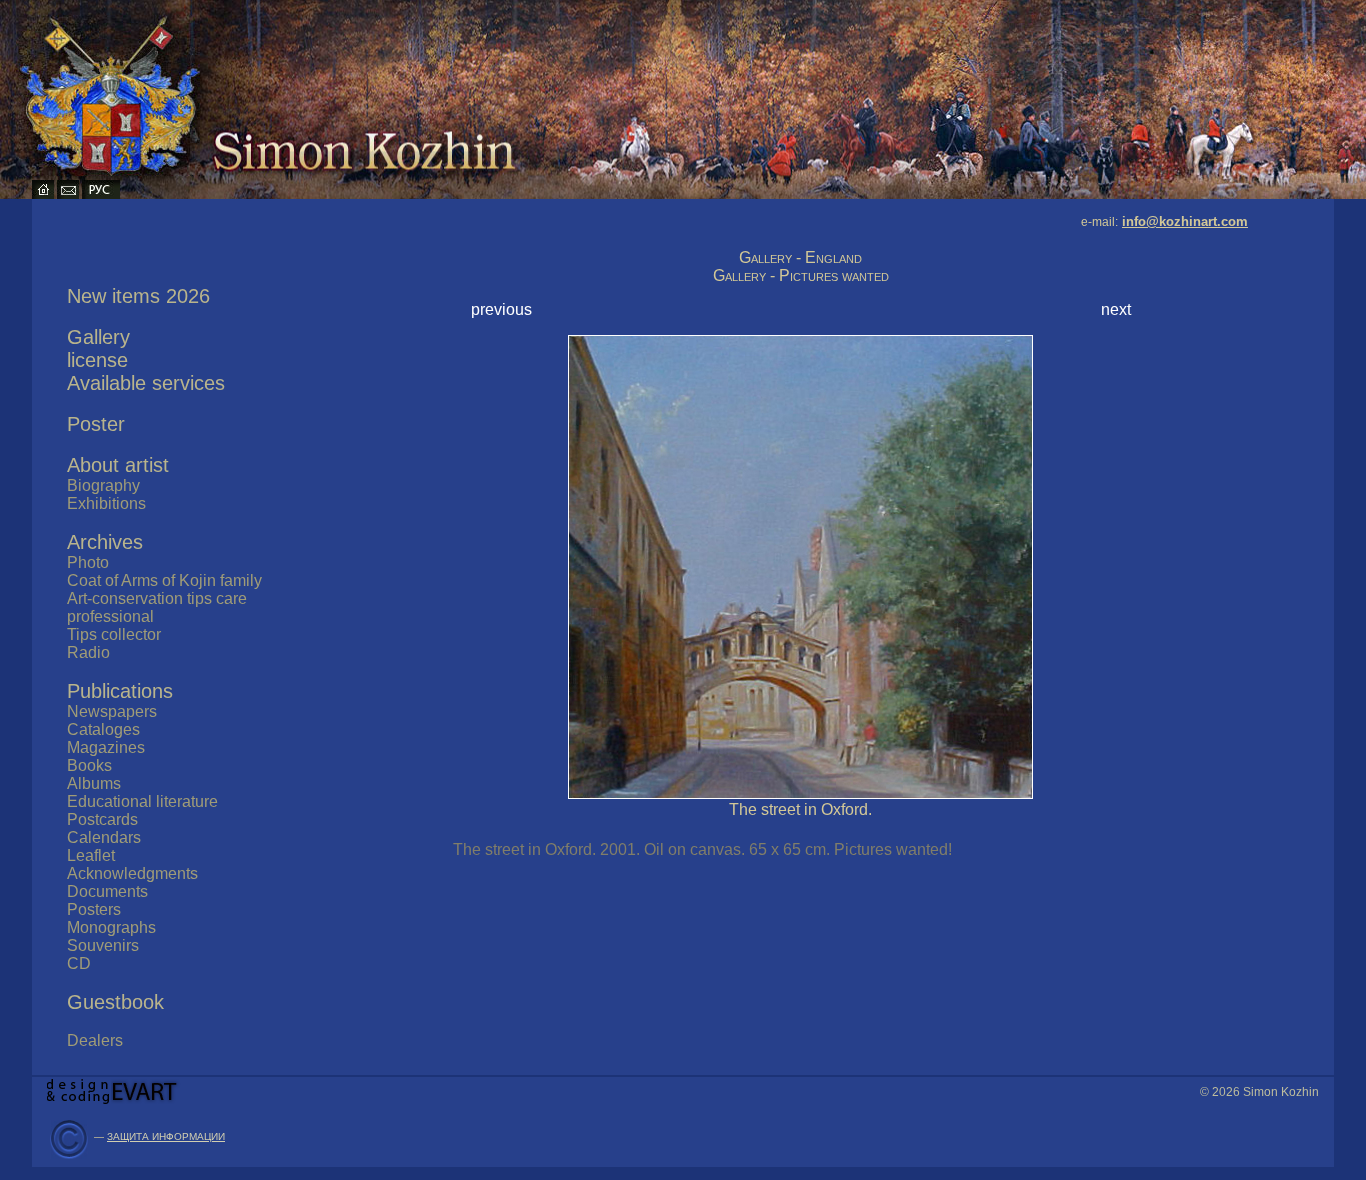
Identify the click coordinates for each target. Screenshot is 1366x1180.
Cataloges (103, 729)
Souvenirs (103, 945)
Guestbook (115, 1002)
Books (89, 765)
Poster (96, 424)
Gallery (98, 337)
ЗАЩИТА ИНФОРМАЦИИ (166, 1136)
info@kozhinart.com (1185, 221)
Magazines (106, 747)
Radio (88, 652)
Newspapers (112, 711)
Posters (94, 909)
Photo (88, 562)
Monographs (111, 927)
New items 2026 (138, 296)
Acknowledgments (132, 873)
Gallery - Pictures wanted (801, 275)
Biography (103, 485)
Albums (94, 783)
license (97, 360)
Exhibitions (106, 503)
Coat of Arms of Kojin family (164, 580)
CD (79, 963)
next (1116, 309)
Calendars (104, 837)
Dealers (95, 1040)
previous (501, 309)
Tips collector (114, 634)
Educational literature (142, 801)
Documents (107, 891)
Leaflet (91, 855)
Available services (146, 383)
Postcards (102, 819)
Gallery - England (800, 257)
